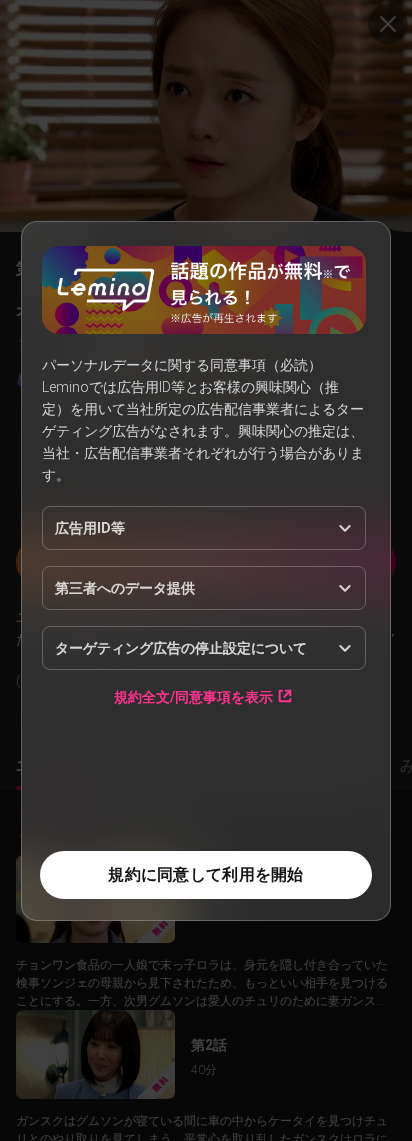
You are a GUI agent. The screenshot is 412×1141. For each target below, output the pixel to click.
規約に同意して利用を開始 (205, 874)
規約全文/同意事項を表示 (193, 696)
